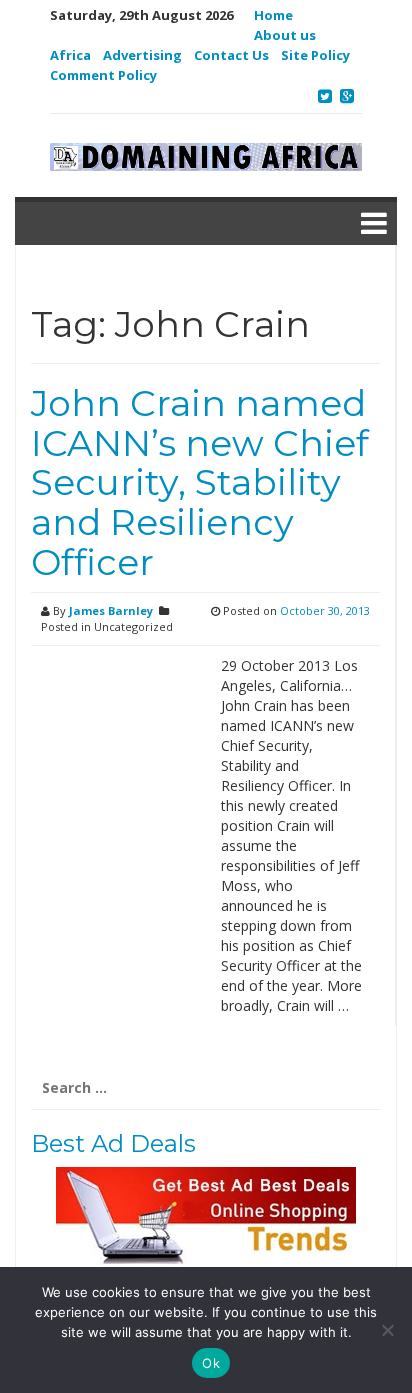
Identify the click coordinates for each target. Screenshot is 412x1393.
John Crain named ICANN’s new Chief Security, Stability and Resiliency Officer (200, 482)
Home (273, 15)
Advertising (142, 55)
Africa (70, 55)
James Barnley (111, 610)
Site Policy (315, 55)
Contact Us (231, 55)
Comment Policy (103, 75)
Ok (211, 1363)
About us (285, 35)
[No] (387, 1330)
